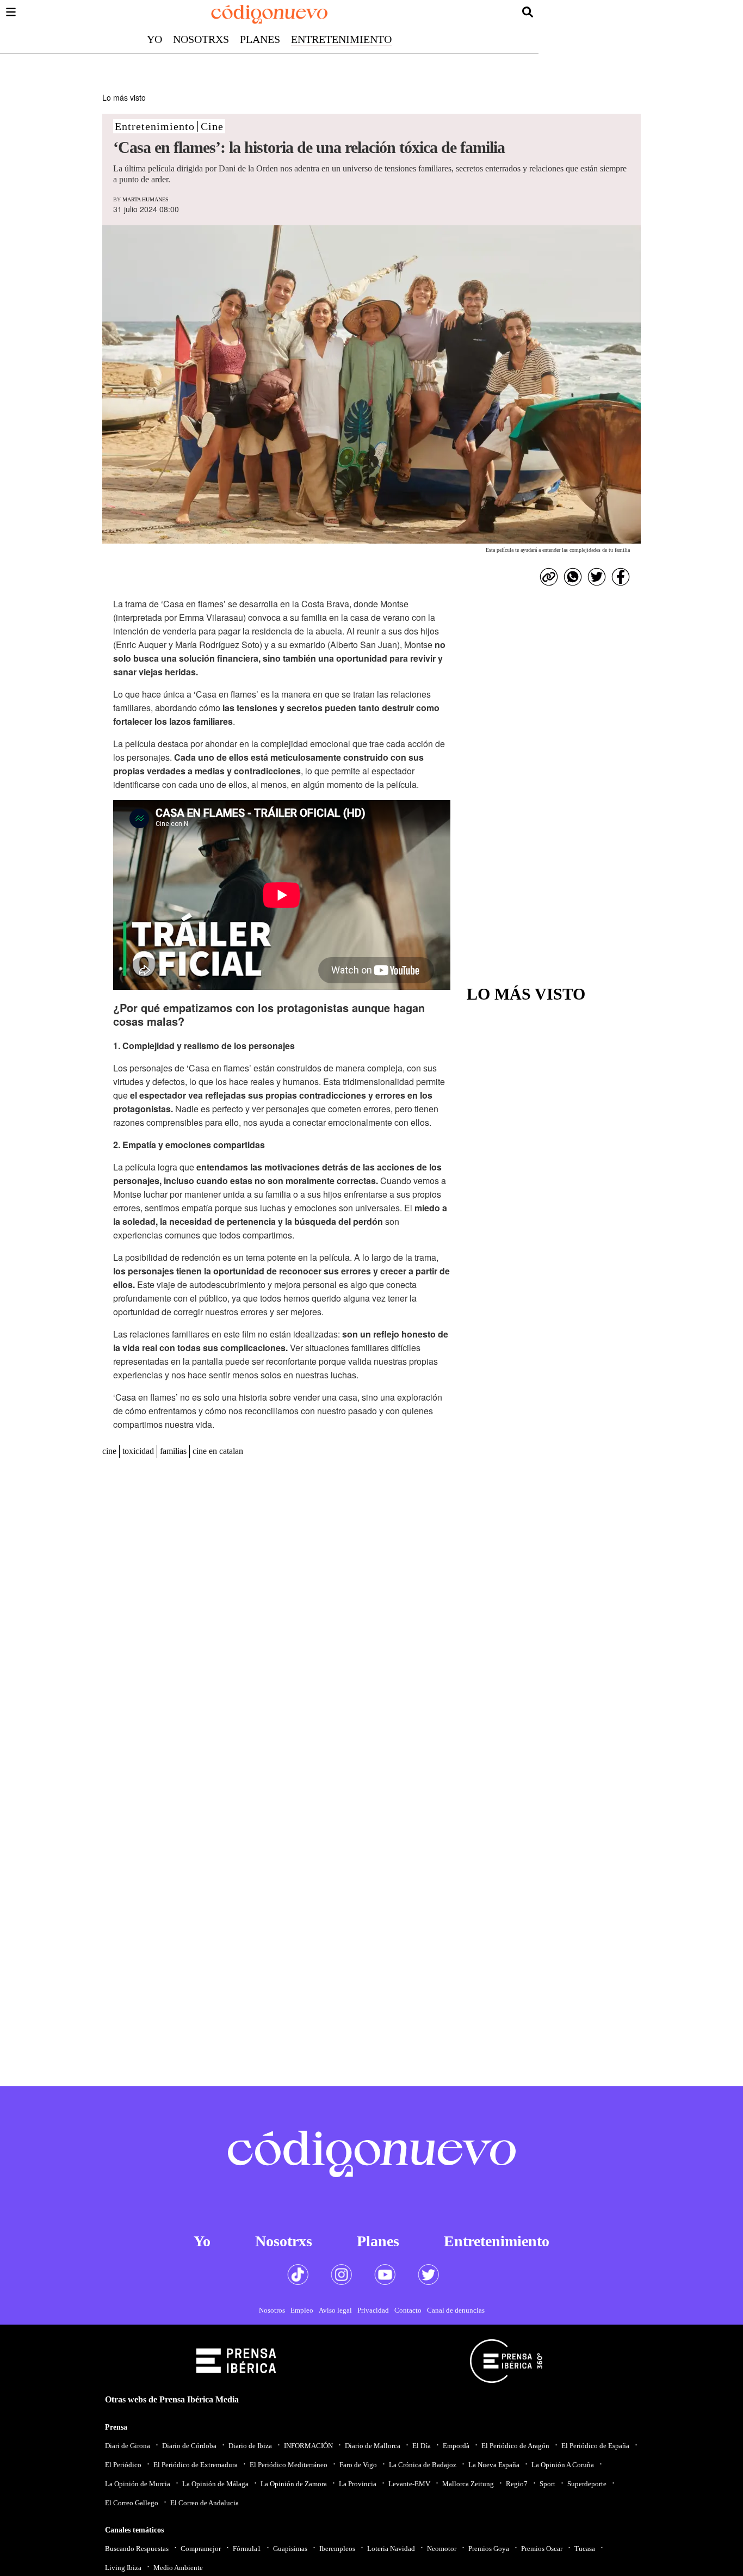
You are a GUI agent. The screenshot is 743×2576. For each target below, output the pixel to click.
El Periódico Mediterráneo (289, 2465)
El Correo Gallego (132, 2503)
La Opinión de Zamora (294, 2484)
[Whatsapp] (573, 577)
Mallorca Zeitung (468, 2484)
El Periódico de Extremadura (196, 2465)
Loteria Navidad (391, 2549)
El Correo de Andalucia (205, 2503)
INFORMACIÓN (308, 2446)
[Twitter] (597, 577)
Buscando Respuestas (137, 2549)
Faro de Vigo (358, 2465)
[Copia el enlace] (549, 577)
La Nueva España (494, 2465)
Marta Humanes (145, 199)
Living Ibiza (123, 2568)
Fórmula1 (247, 2549)
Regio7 (517, 2484)
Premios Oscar (542, 2549)
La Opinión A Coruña (563, 2465)
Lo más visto (124, 97)
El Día (422, 2446)
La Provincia (358, 2484)
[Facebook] (621, 577)
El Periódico (123, 2465)
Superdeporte (587, 2484)
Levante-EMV (409, 2484)
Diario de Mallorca (373, 2446)
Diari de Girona (128, 2446)
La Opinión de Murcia (138, 2484)
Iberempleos (337, 2549)
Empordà (456, 2446)
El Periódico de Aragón (515, 2446)
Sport (547, 2484)
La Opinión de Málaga (215, 2484)
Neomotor (442, 2549)
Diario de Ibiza (250, 2446)
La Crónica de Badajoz (423, 2465)
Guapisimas (290, 2549)
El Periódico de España (595, 2446)
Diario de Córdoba (189, 2446)
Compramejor (201, 2549)
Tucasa (585, 2549)
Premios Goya (489, 2549)
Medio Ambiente (178, 2568)
